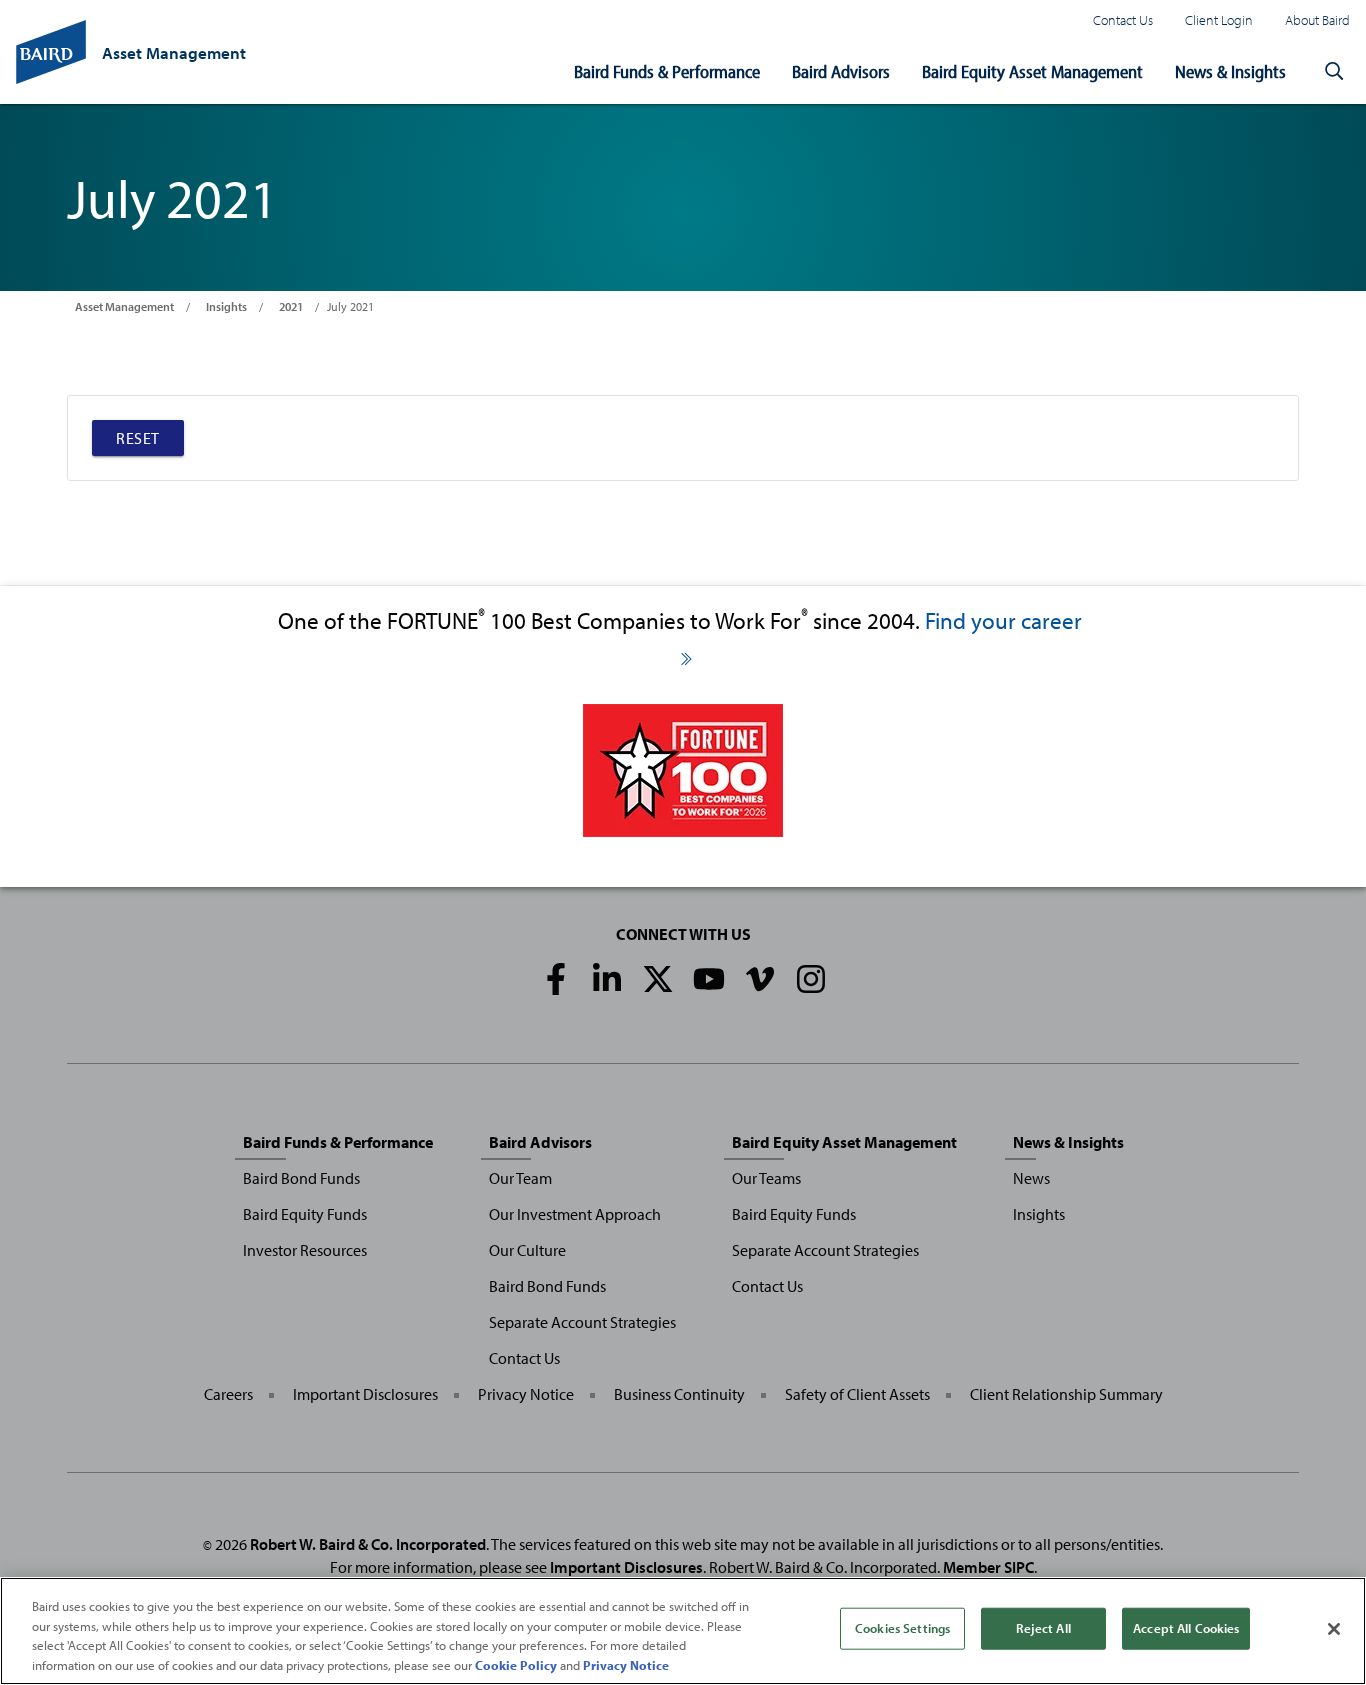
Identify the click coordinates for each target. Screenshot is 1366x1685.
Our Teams (766, 1178)
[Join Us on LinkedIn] (607, 979)
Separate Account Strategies (582, 1322)
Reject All (1043, 1628)
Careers (228, 1394)
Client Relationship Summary (1066, 1394)
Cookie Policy (516, 1664)
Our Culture (527, 1250)
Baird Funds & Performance (667, 71)
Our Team (520, 1178)
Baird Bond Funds (301, 1178)
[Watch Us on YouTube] (709, 979)
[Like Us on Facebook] (556, 979)
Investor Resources (305, 1250)
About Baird (1317, 19)
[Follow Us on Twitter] (658, 979)
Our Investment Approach (575, 1214)
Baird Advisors (841, 71)
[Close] (1334, 1629)
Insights (226, 306)
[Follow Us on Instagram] (811, 979)
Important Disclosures (365, 1394)
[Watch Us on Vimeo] (760, 979)
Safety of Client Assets (857, 1394)
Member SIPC (988, 1567)
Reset (138, 438)
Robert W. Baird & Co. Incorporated (368, 1544)
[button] (1334, 72)
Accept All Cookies (1186, 1628)
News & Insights (1230, 71)
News (1031, 1178)
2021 (291, 306)
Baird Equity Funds (305, 1214)
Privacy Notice (526, 1394)
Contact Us (1123, 19)
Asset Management (124, 306)
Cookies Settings (902, 1628)
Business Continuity (679, 1394)
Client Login (1219, 19)
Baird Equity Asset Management (1032, 71)
